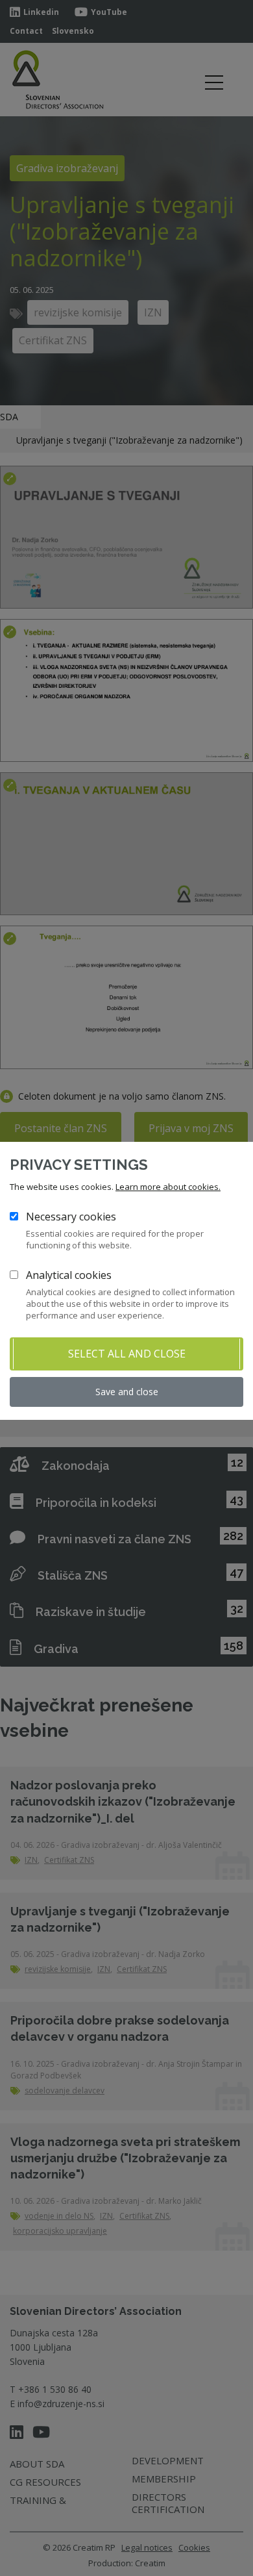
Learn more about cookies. (168, 1187)
